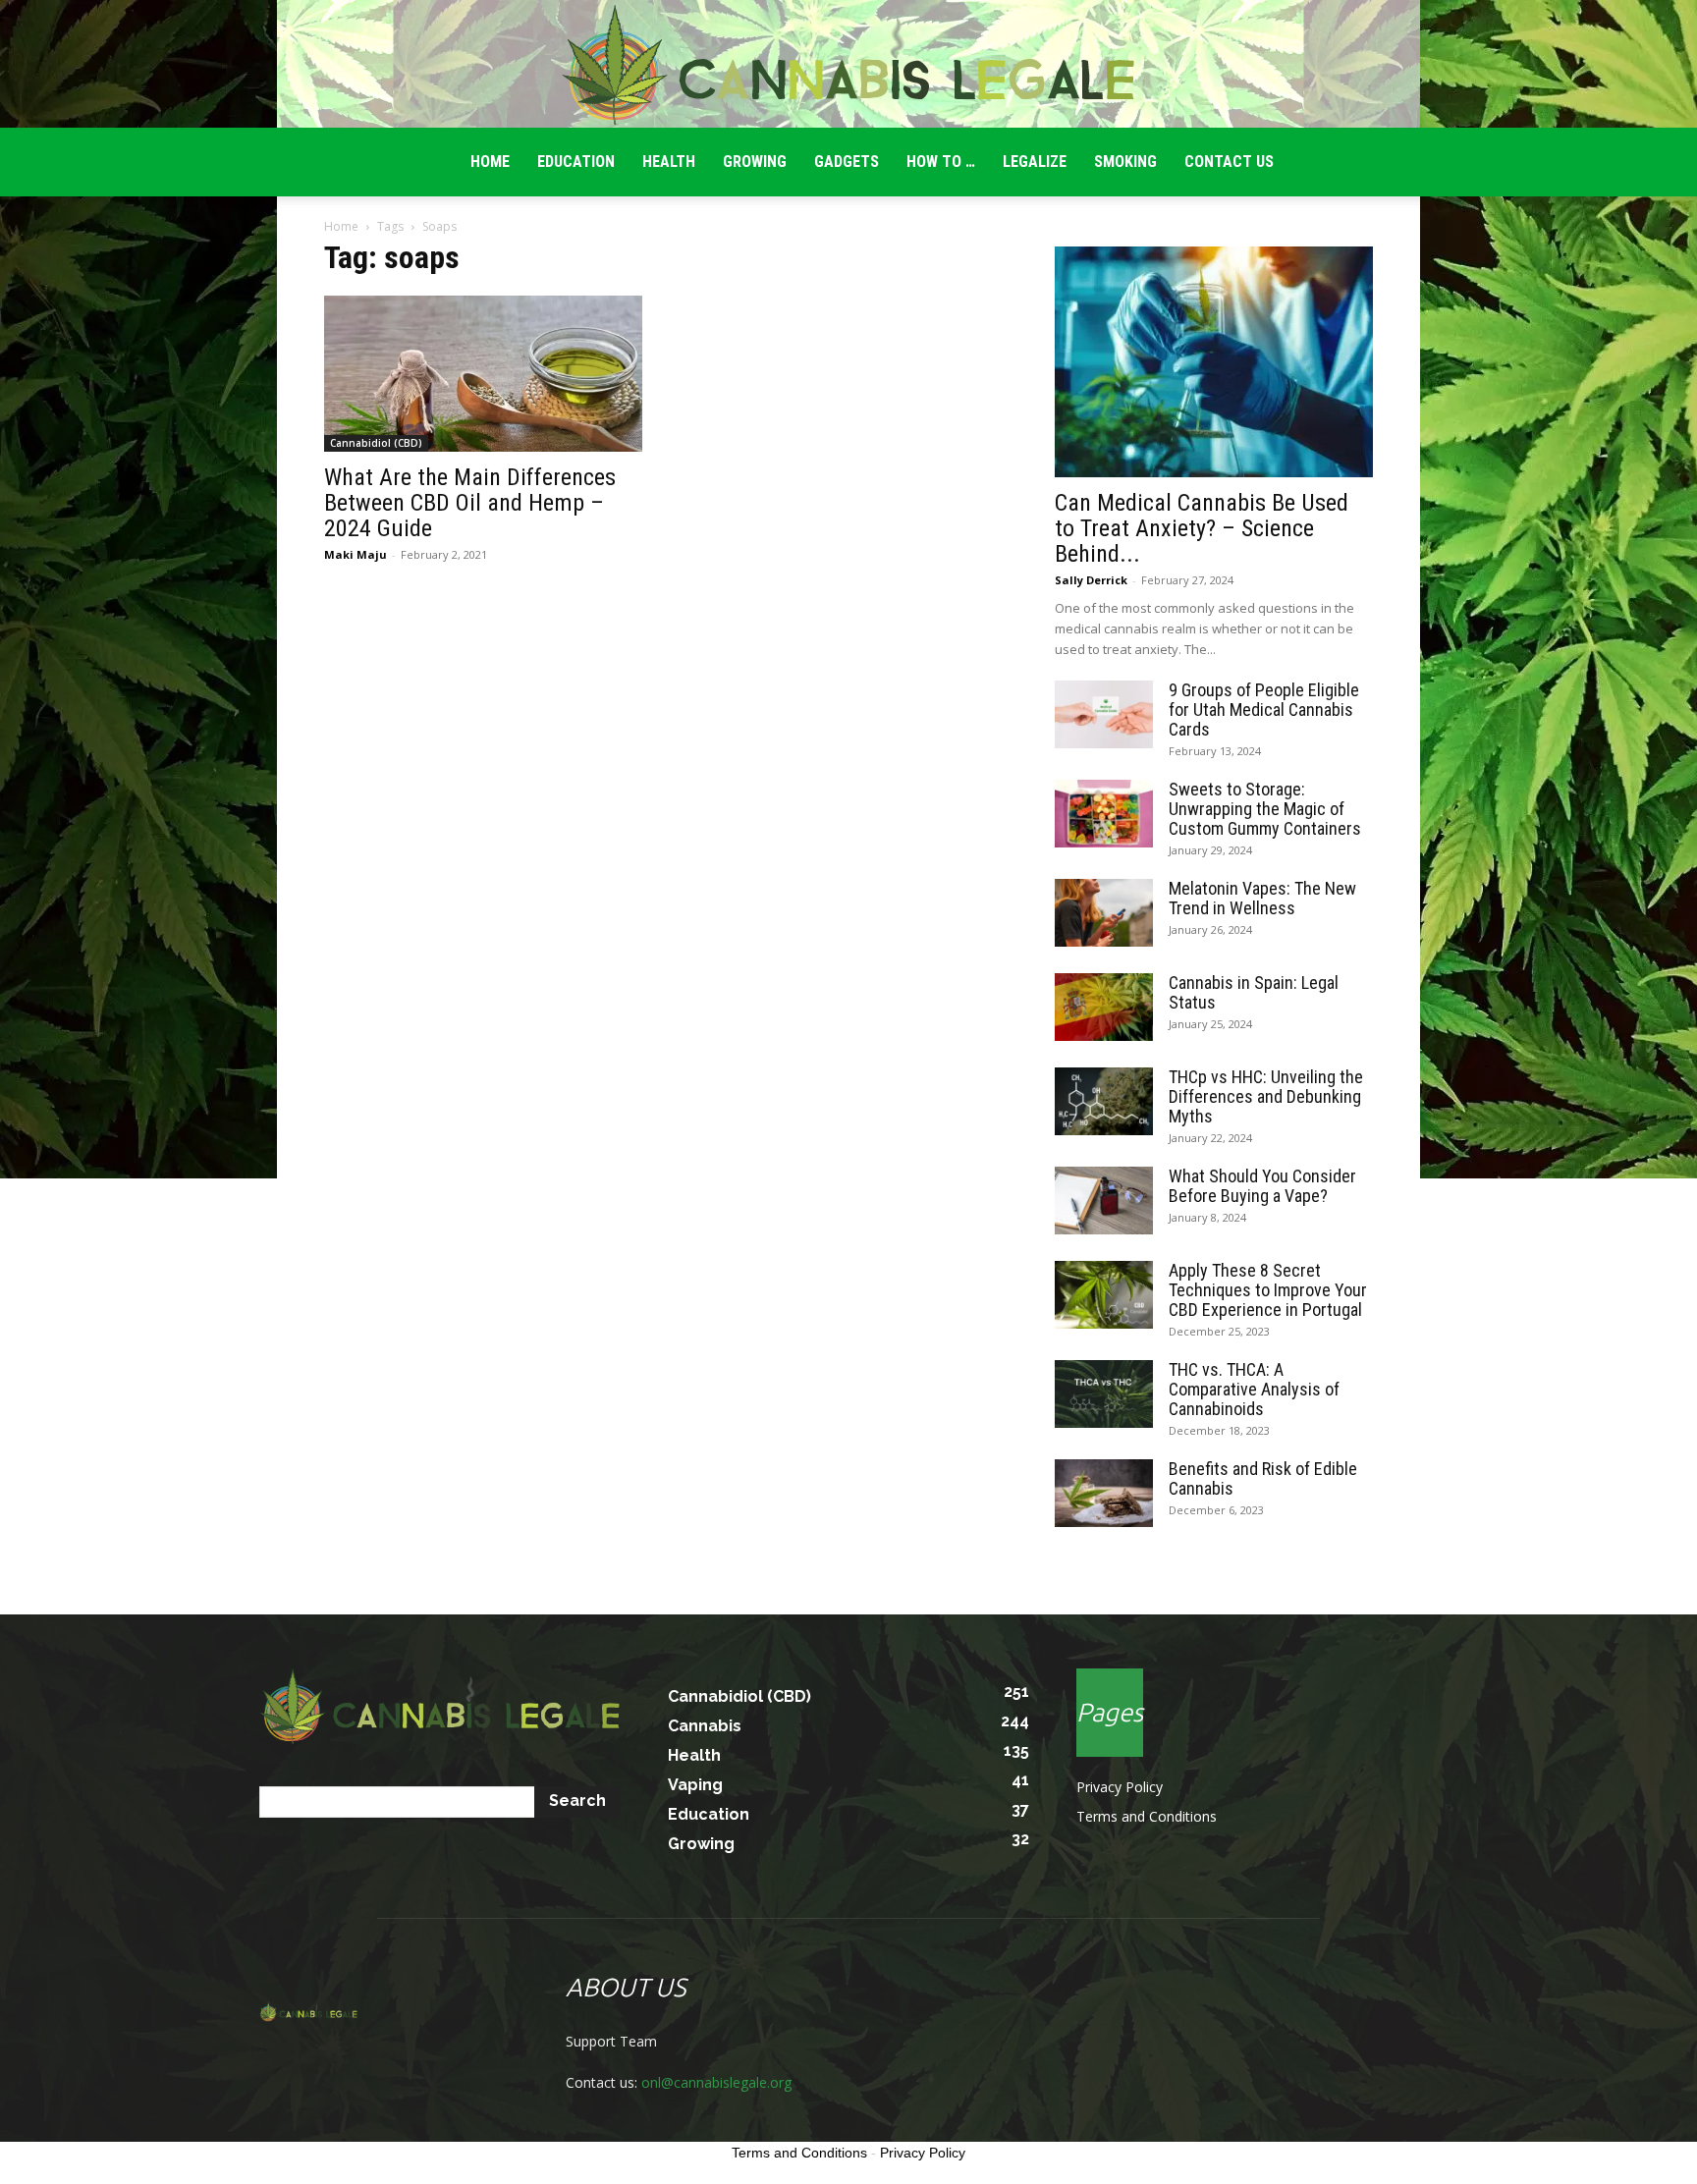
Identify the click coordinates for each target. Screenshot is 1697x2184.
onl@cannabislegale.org (716, 2082)
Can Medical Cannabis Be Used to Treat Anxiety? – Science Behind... (1202, 528)
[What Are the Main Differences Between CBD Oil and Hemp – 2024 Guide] (483, 374)
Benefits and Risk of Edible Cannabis (1263, 1478)
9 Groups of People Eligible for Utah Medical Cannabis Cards (1264, 710)
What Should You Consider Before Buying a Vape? (1262, 1186)
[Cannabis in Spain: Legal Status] (1104, 1007)
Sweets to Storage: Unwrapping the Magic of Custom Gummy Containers (1265, 809)
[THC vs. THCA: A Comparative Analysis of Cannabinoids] (1104, 1394)
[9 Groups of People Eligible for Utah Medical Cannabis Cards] (1104, 714)
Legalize (1035, 162)
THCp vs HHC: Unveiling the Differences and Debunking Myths (1266, 1096)
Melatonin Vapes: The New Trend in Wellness (1262, 898)
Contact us (1229, 162)
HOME (490, 162)
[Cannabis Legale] (848, 65)
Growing (755, 162)
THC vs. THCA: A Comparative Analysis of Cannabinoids (1254, 1389)
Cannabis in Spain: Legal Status (1254, 992)
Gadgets (847, 162)
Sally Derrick (1091, 580)
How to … (941, 162)
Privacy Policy (1120, 1787)
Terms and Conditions (1147, 1816)
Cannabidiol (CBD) (376, 443)
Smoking (1125, 162)
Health (669, 162)
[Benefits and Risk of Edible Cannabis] (1104, 1493)
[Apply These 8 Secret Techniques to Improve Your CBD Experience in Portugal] (1104, 1295)
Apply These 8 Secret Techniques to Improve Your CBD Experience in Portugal (1268, 1290)
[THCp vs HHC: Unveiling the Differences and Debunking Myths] (1104, 1101)
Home (341, 226)
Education (576, 162)
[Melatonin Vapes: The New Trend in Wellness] (1104, 913)
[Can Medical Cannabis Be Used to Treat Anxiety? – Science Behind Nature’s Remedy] (1214, 362)
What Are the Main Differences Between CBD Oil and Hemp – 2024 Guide (470, 503)
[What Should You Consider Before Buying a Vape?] (1104, 1201)
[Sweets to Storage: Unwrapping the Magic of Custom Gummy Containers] (1104, 814)
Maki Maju (356, 554)
